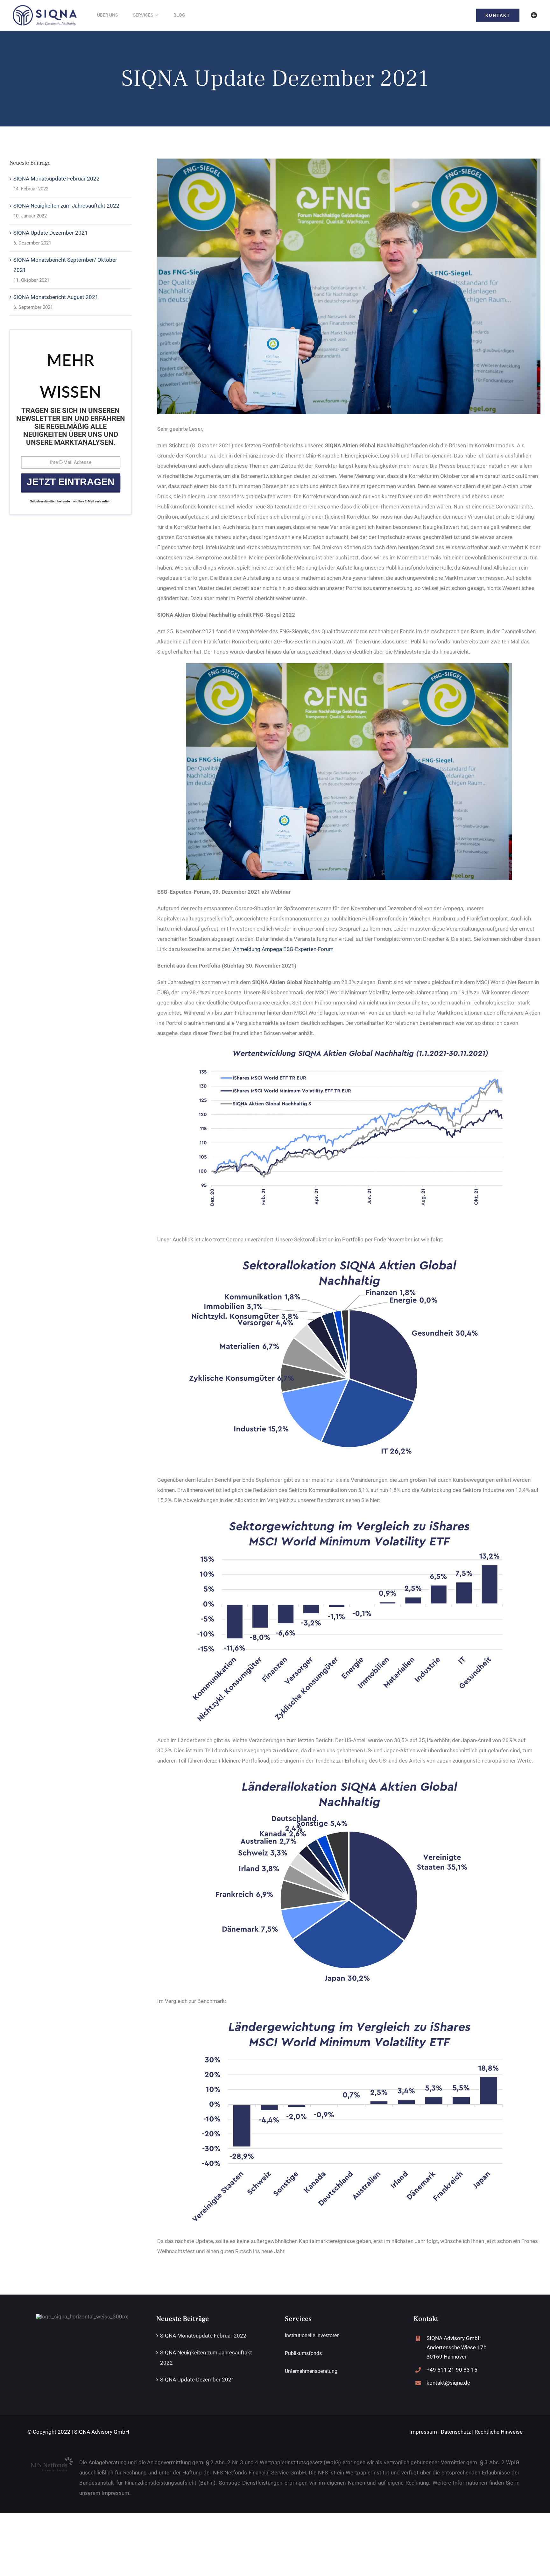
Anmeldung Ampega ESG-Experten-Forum (283, 949)
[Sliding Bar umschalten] (534, 15)
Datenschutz (456, 2432)
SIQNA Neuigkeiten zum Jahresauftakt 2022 (66, 206)
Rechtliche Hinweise (499, 2432)
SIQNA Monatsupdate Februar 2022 (56, 179)
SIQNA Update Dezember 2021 (51, 233)
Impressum (423, 2432)
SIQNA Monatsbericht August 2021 (56, 297)
